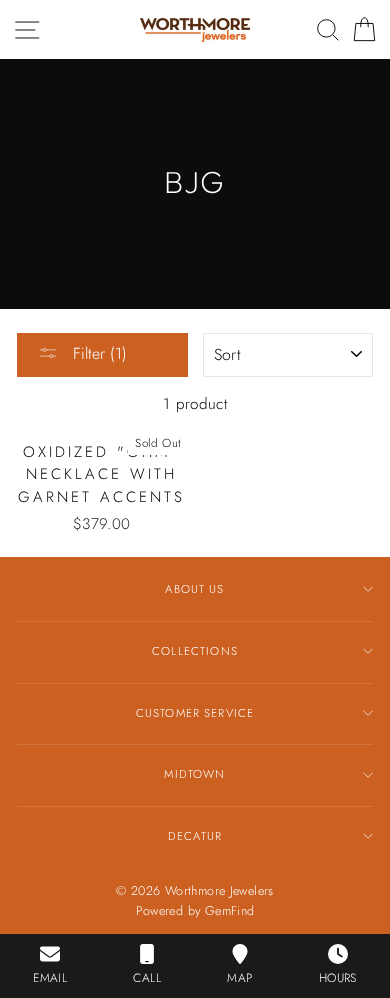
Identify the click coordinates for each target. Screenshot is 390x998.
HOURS (338, 978)
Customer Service (195, 713)
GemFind (230, 911)
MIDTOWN (194, 774)
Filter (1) (97, 353)
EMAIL (50, 978)
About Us (194, 589)
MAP (239, 978)
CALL (147, 978)
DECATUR (195, 836)
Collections (195, 651)
